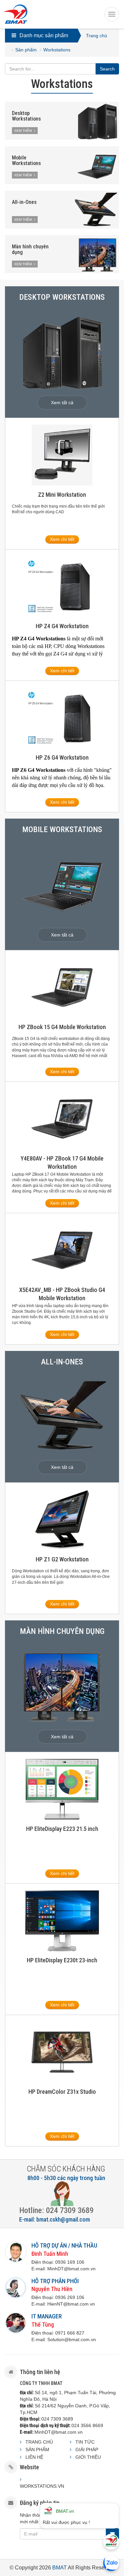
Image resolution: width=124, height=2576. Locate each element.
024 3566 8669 (87, 2425)
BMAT (60, 2568)
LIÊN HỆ (34, 2457)
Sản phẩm (26, 50)
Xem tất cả (62, 403)
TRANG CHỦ (39, 2442)
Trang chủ (97, 36)
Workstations (57, 50)
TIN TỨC (85, 2442)
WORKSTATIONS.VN (42, 2486)
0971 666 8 (67, 2333)
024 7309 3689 (57, 2419)
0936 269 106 (70, 2297)
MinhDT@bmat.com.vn (59, 2432)
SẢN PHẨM (37, 2450)
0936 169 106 (70, 2262)
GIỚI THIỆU (88, 2457)
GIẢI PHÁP (87, 2450)
